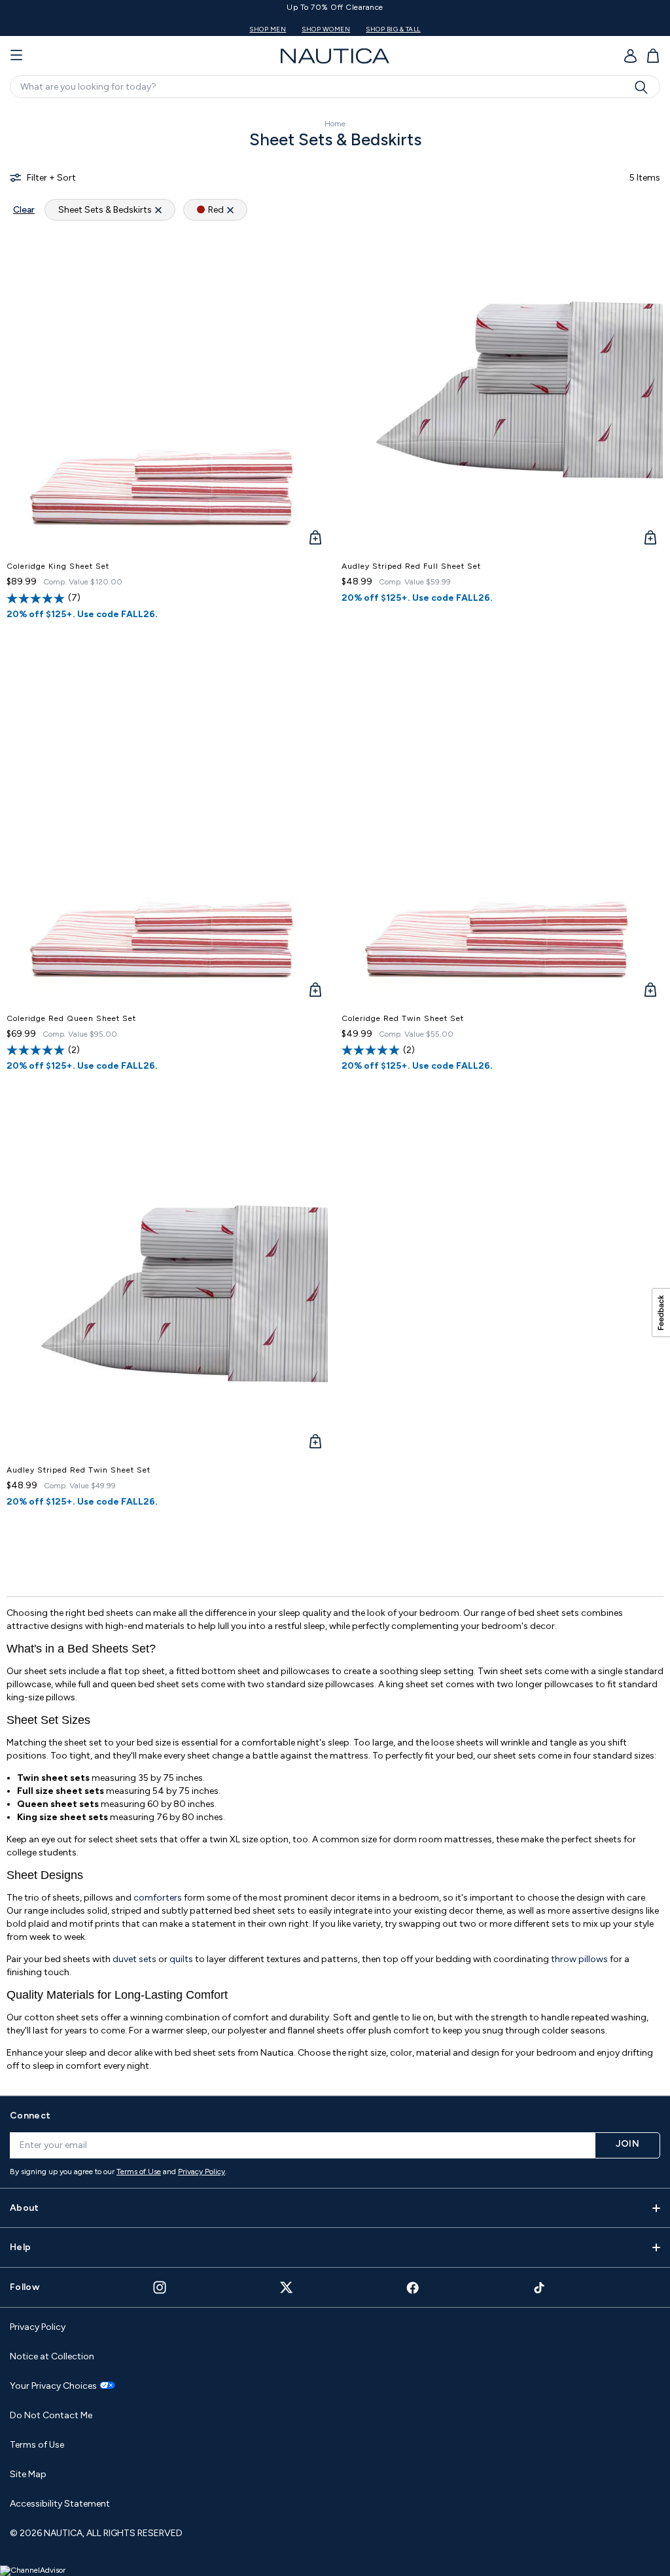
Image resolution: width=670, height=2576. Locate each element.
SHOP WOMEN (608, 29)
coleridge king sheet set (58, 566)
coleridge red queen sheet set (71, 1018)
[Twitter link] (287, 2287)
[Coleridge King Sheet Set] (167, 391)
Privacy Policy (202, 2172)
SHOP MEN (550, 29)
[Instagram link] (160, 2287)
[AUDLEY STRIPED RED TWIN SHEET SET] (167, 1295)
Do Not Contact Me (51, 2415)
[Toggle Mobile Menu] (16, 56)
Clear (24, 210)
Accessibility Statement (60, 2504)
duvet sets (134, 1959)
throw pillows (579, 1959)
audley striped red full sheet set (411, 566)
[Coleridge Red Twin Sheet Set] (502, 843)
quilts (182, 1959)
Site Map (28, 2474)
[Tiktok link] (540, 2288)
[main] (335, 1095)
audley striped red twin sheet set (79, 1470)
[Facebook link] (413, 2288)
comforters (159, 1898)
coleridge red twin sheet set (403, 1018)
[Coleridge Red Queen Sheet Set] (167, 843)
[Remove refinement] (158, 210)
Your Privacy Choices (53, 2386)
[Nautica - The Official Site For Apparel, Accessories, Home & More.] (335, 56)
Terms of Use (139, 2172)
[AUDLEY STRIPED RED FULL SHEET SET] (502, 391)
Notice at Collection (52, 2356)
